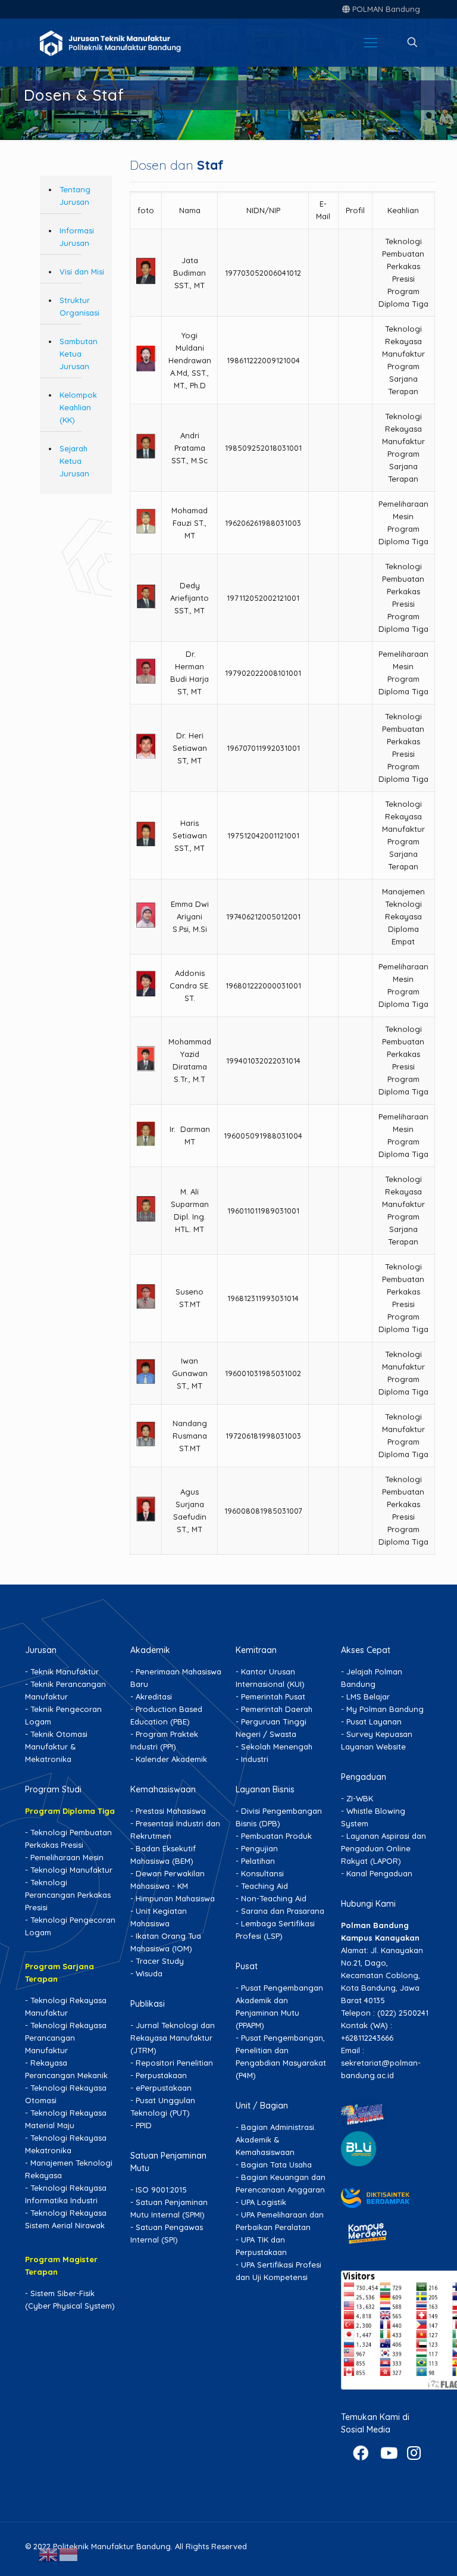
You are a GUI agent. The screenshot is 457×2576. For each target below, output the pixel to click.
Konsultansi (262, 1873)
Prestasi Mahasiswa (171, 1811)
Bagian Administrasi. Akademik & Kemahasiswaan (276, 2140)
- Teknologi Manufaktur (69, 1870)
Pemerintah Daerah (277, 1709)
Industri (255, 1759)
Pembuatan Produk (276, 1836)
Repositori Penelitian (174, 2063)
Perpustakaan (161, 2075)
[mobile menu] (371, 42)
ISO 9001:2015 (161, 2190)
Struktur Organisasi (79, 306)
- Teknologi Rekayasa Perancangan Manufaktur (66, 2038)
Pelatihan (258, 1861)
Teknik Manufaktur (65, 1671)
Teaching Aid (265, 1886)
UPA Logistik (264, 2202)
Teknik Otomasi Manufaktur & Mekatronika (56, 1747)
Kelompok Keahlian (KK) (78, 407)
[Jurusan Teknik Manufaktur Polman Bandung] (129, 42)
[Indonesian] (69, 2553)
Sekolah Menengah (277, 1747)
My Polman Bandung (385, 1709)
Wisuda (149, 1973)
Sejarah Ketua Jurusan (74, 461)
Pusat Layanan (374, 1722)
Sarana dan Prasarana (283, 1911)
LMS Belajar (368, 1696)
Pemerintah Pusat (273, 1696)
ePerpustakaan (164, 2088)
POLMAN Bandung (385, 9)
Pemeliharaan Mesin (67, 1857)
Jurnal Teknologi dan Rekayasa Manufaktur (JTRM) (173, 2038)
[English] (49, 2553)
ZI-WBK (360, 1798)
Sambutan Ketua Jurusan (79, 354)
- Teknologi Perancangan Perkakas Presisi (68, 1895)
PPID (144, 2125)
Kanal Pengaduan (379, 1873)
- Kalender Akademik (169, 1759)
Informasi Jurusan (77, 237)
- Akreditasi (151, 1696)
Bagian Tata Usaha (276, 2165)
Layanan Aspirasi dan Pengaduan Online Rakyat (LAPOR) (384, 1848)
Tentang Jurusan (75, 196)
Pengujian (259, 1848)
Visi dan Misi (82, 272)
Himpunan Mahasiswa (175, 1898)
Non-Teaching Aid (274, 1898)
